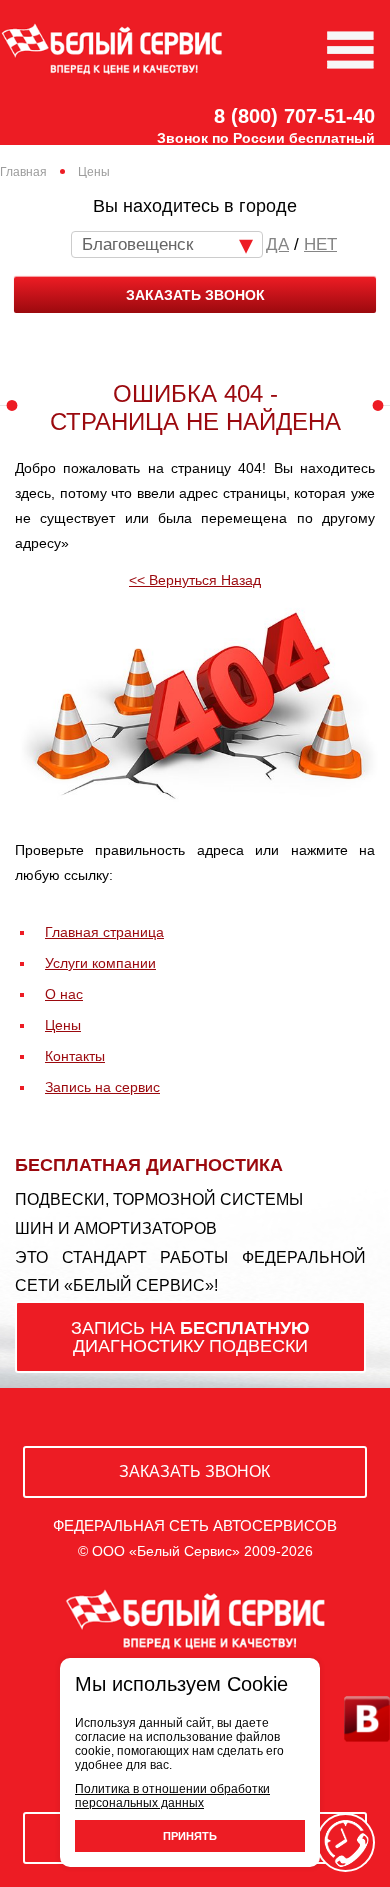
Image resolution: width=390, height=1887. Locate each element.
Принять (190, 1836)
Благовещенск (137, 244)
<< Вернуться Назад (195, 580)
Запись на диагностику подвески (190, 1337)
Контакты (75, 1056)
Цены (63, 1025)
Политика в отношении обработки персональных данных (172, 1796)
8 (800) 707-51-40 (294, 116)
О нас (64, 994)
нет (320, 244)
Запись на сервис (102, 1087)
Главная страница (104, 932)
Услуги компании (100, 963)
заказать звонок (195, 295)
